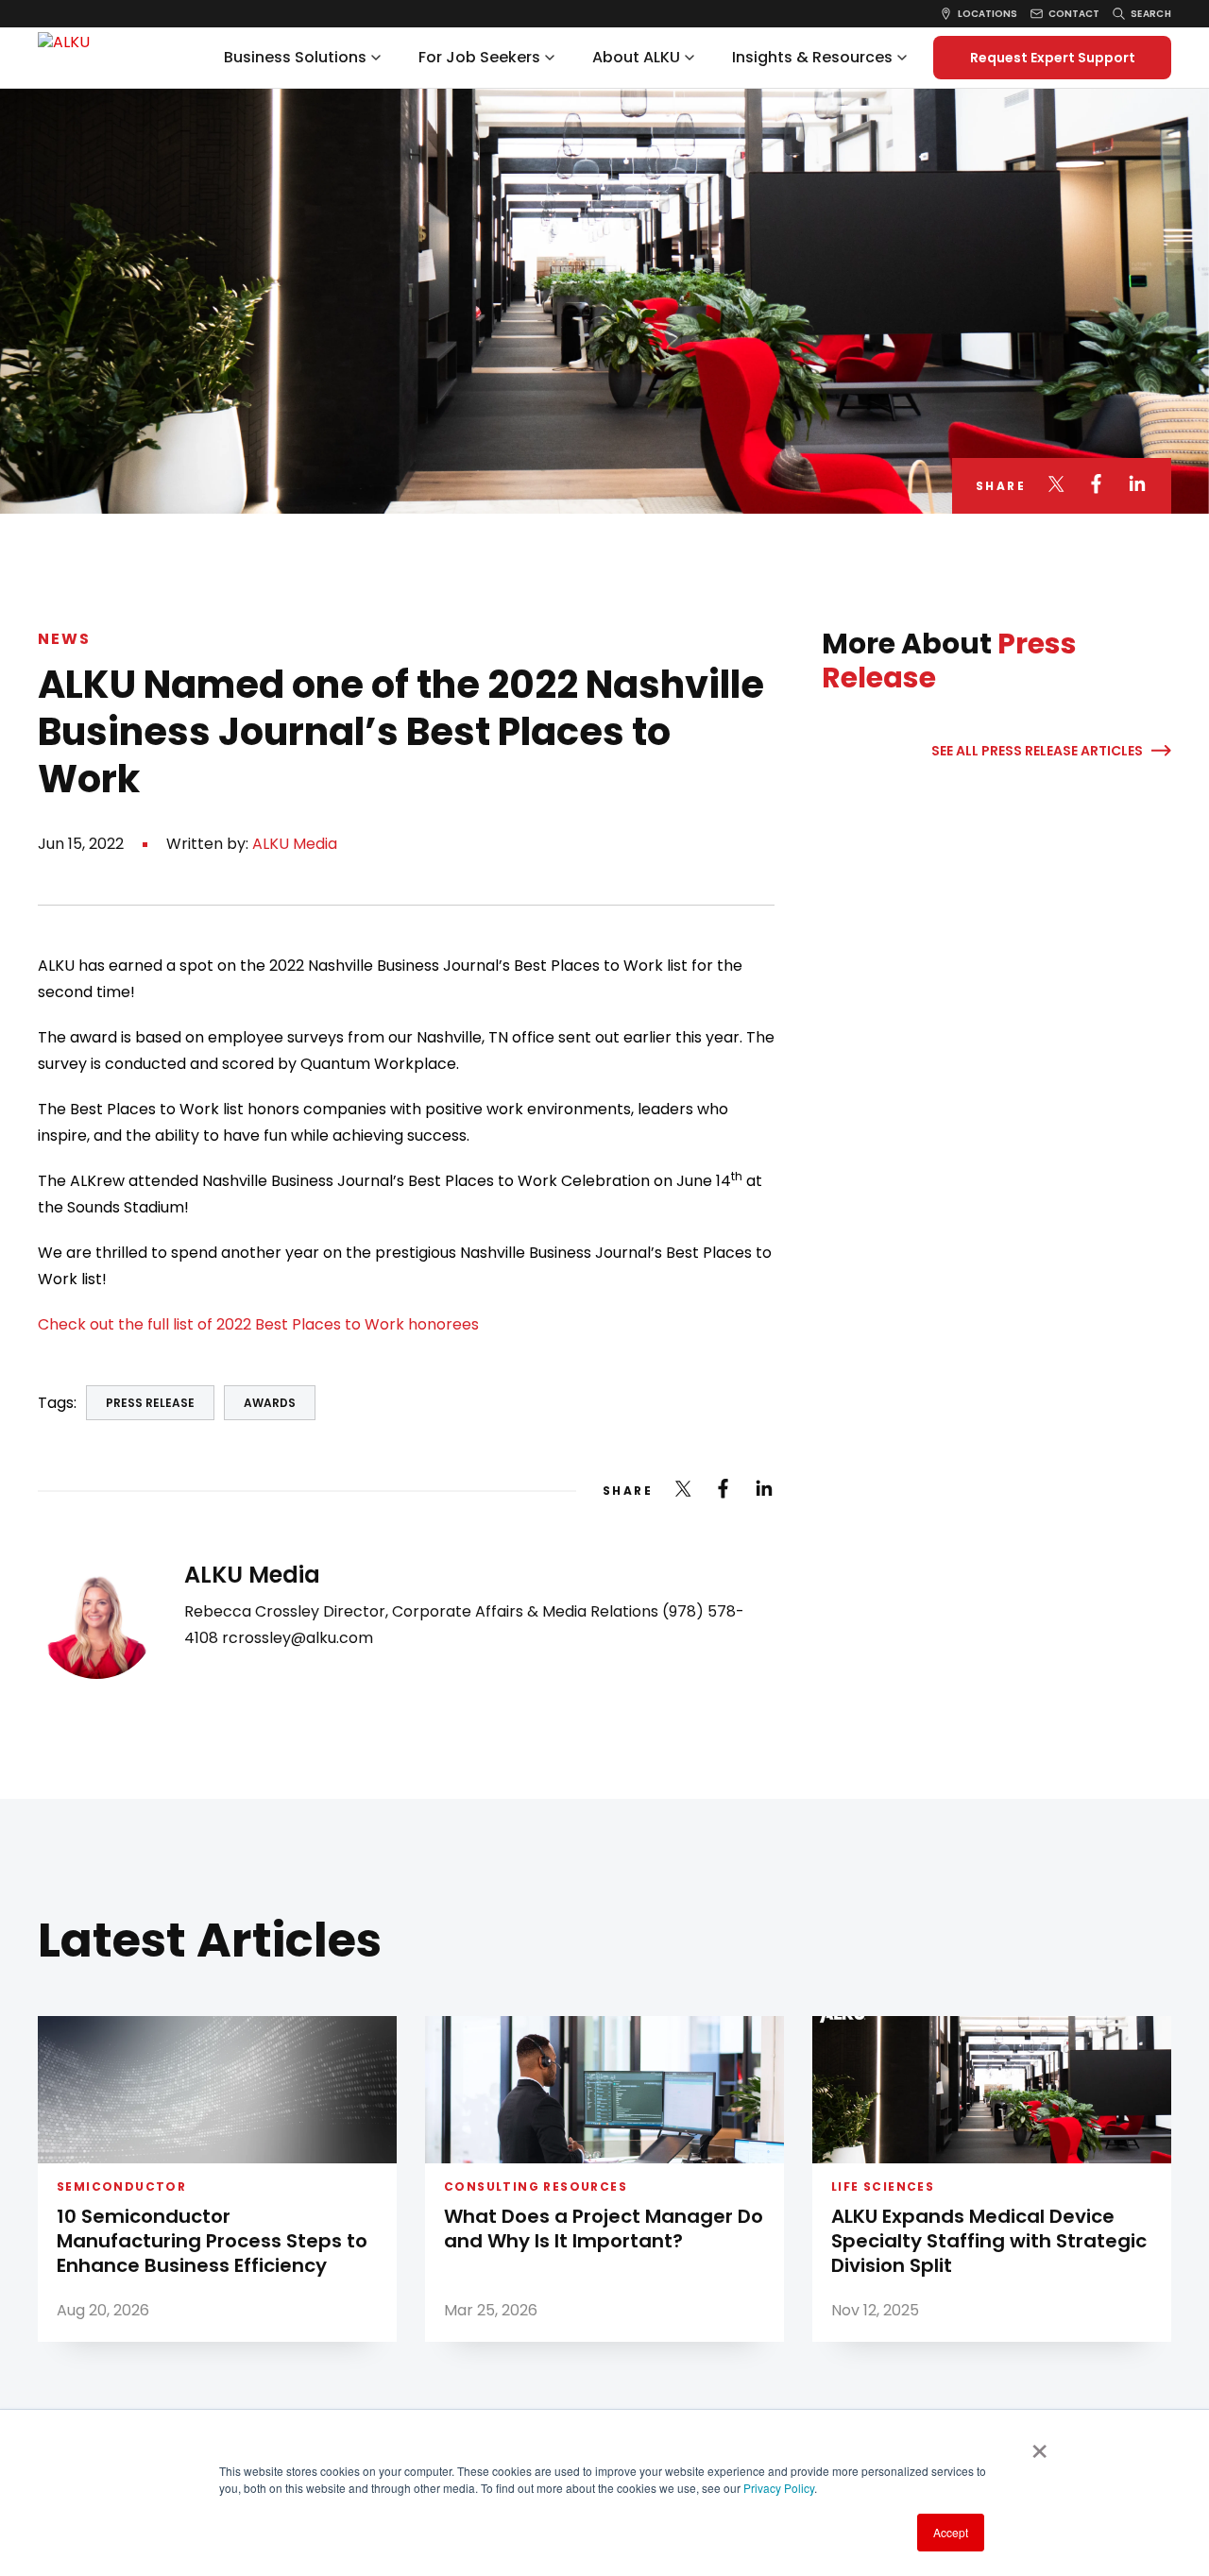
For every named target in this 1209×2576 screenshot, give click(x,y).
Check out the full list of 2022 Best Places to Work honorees (258, 1324)
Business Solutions (295, 57)
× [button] (1039, 2445)
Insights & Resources (812, 57)
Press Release (150, 1403)
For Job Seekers (479, 57)
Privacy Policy (779, 2488)
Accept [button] (951, 2532)
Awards (270, 1403)
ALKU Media (295, 844)
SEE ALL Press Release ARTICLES (1037, 751)
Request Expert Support (1053, 58)
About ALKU (636, 57)
